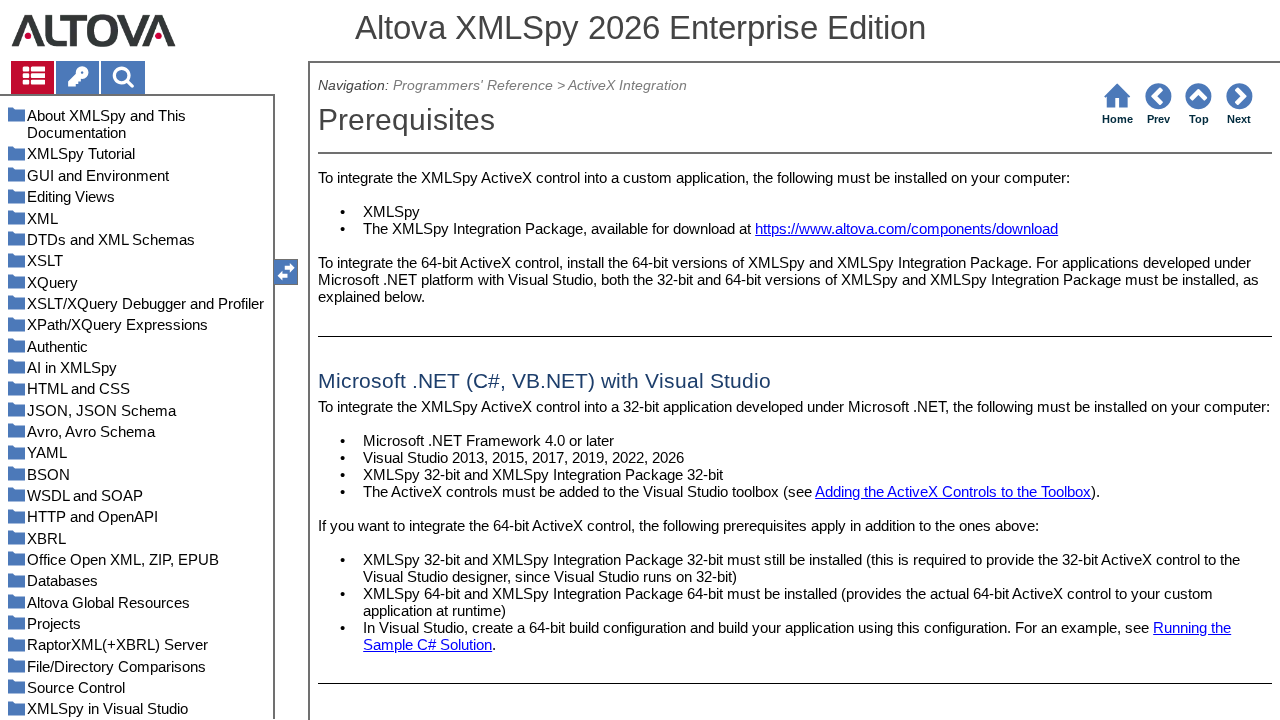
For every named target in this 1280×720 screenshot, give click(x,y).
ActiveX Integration (627, 85)
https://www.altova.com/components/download (906, 228)
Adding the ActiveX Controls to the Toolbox (953, 491)
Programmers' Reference (473, 85)
